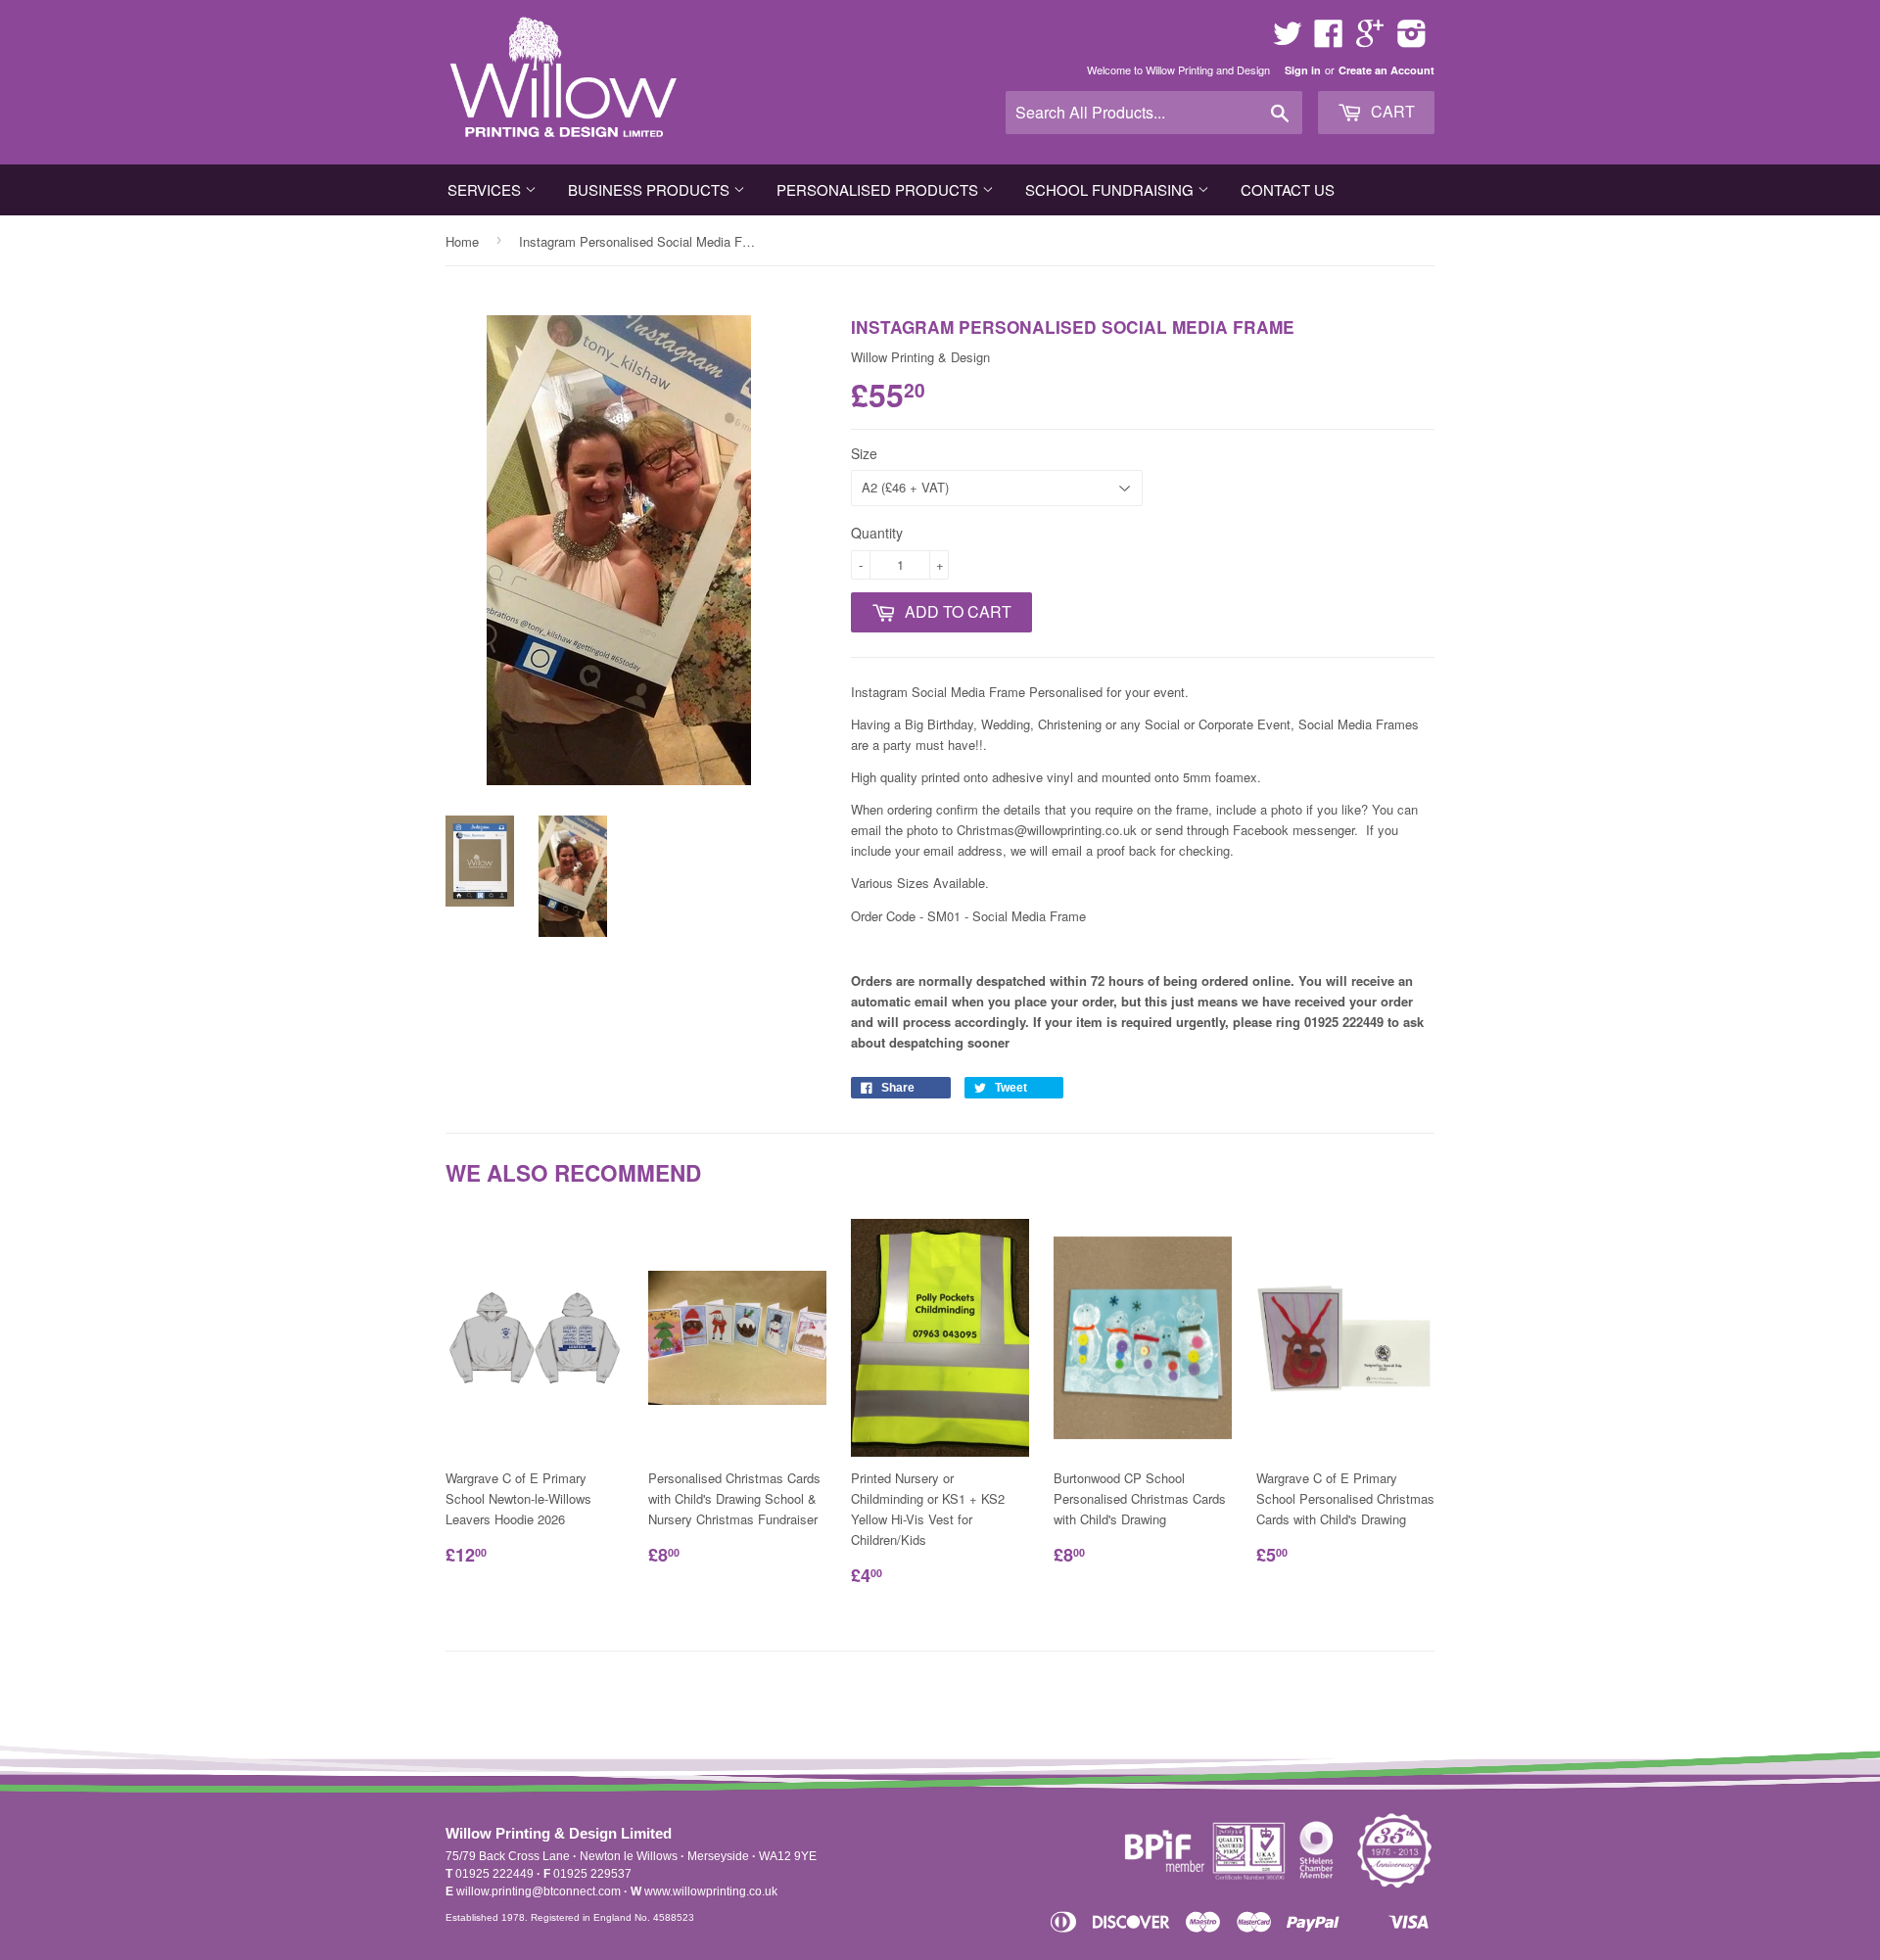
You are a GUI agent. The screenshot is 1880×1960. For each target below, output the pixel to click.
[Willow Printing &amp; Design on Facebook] (1329, 40)
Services (486, 189)
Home (462, 241)
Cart (1391, 111)
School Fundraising (1111, 189)
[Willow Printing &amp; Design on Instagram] (1412, 40)
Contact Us (1288, 189)
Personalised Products (879, 189)
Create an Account (1386, 70)
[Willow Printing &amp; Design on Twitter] (1288, 40)
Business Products (651, 189)
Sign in (1303, 70)
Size (864, 453)
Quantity (877, 533)
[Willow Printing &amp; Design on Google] (1370, 40)
